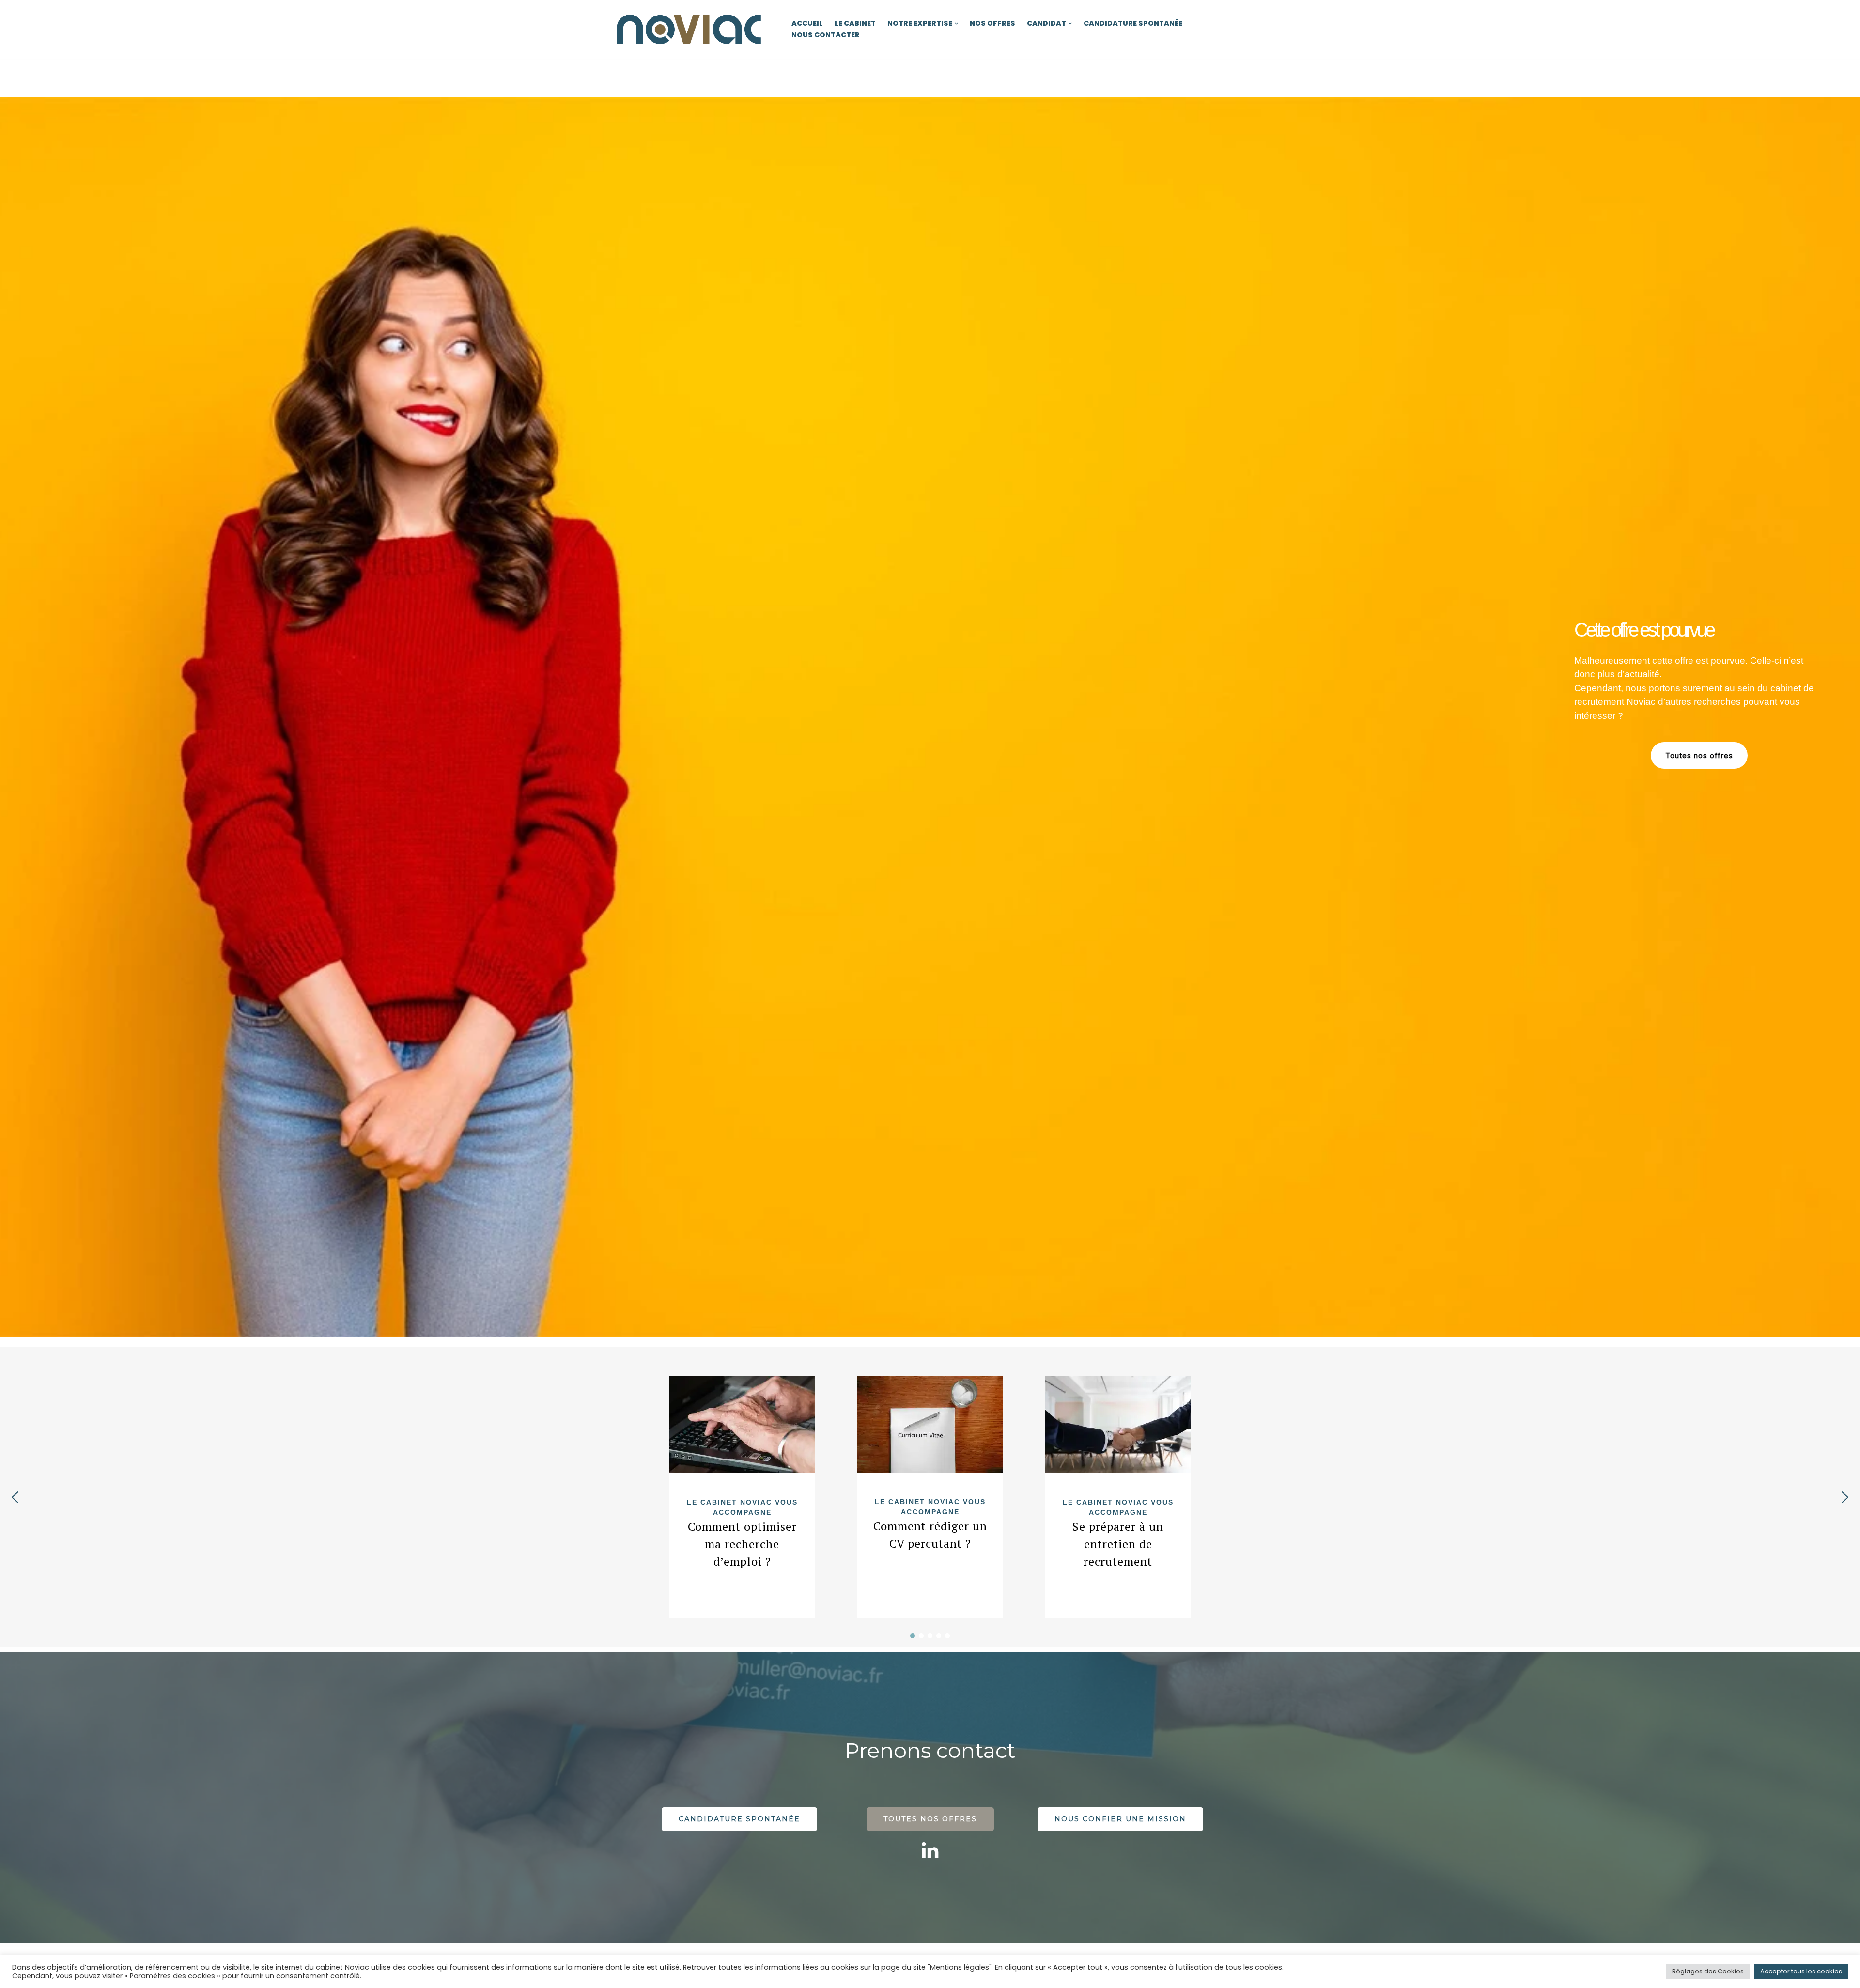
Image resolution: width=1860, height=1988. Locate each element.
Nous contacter (826, 35)
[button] (956, 23)
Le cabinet (855, 23)
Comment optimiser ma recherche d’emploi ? (742, 1544)
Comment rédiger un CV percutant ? (930, 1535)
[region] (930, 717)
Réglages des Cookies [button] (1708, 1971)
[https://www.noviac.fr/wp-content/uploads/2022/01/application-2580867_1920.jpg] (930, 1424)
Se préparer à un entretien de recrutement (1118, 1544)
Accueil (807, 23)
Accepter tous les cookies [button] (1801, 1971)
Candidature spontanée (1133, 23)
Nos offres (992, 23)
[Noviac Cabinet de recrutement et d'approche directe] (690, 29)
